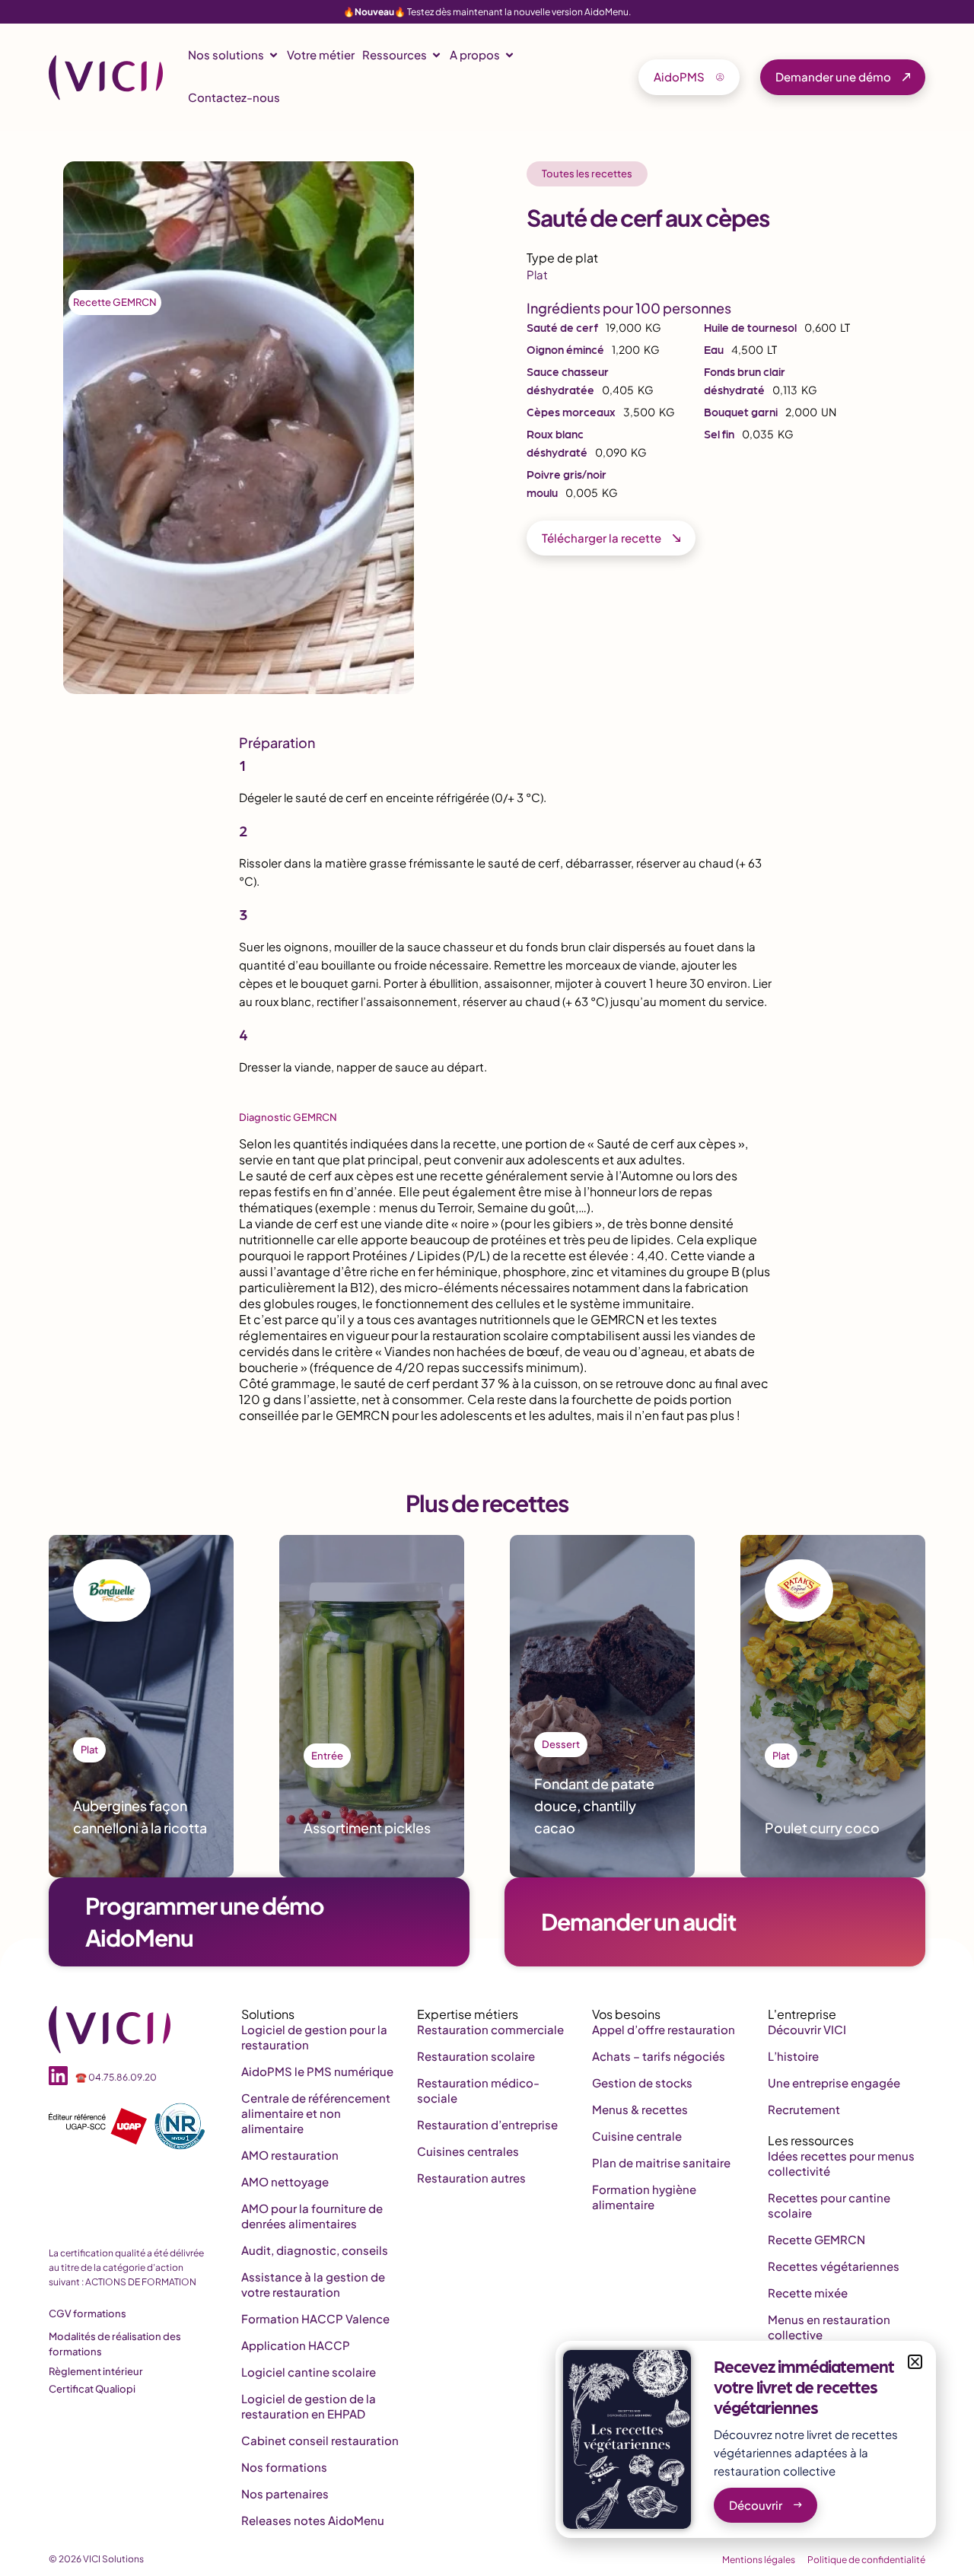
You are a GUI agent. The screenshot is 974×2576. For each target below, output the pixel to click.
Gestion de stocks (642, 2082)
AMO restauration (290, 2155)
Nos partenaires (285, 2493)
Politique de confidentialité (866, 2560)
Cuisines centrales (468, 2151)
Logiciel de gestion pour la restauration (314, 2037)
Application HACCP (296, 2345)
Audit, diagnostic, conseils (315, 2250)
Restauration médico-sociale (478, 2090)
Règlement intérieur (96, 2371)
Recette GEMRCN (115, 302)
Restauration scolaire (476, 2056)
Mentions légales (759, 2560)
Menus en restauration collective (829, 2327)
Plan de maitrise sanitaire (661, 2162)
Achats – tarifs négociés (659, 2056)
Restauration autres (471, 2178)
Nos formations (284, 2467)
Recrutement (804, 2109)
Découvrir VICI (807, 2029)
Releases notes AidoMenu (313, 2520)
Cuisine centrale (637, 2136)
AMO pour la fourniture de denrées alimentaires (312, 2216)
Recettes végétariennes (834, 2266)
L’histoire (793, 2056)
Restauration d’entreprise (487, 2124)
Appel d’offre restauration (664, 2029)
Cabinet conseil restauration (320, 2440)
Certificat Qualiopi (92, 2389)
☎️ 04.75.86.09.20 (116, 2077)
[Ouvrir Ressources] (436, 55)
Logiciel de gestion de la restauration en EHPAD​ (309, 2406)
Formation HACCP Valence (315, 2318)
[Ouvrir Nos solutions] (274, 55)
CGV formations (88, 2313)
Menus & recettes (640, 2109)
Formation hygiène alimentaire (644, 2197)
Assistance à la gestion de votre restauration (313, 2284)
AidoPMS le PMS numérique (317, 2071)
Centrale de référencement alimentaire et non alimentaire (316, 2113)
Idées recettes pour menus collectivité (841, 2163)
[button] (915, 2362)
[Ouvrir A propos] (509, 55)
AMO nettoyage (285, 2181)
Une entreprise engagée (834, 2082)
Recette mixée (808, 2293)
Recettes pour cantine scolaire (829, 2205)
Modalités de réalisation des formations (115, 2344)
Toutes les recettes (587, 174)
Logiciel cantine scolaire (309, 2372)
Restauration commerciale (490, 2029)
